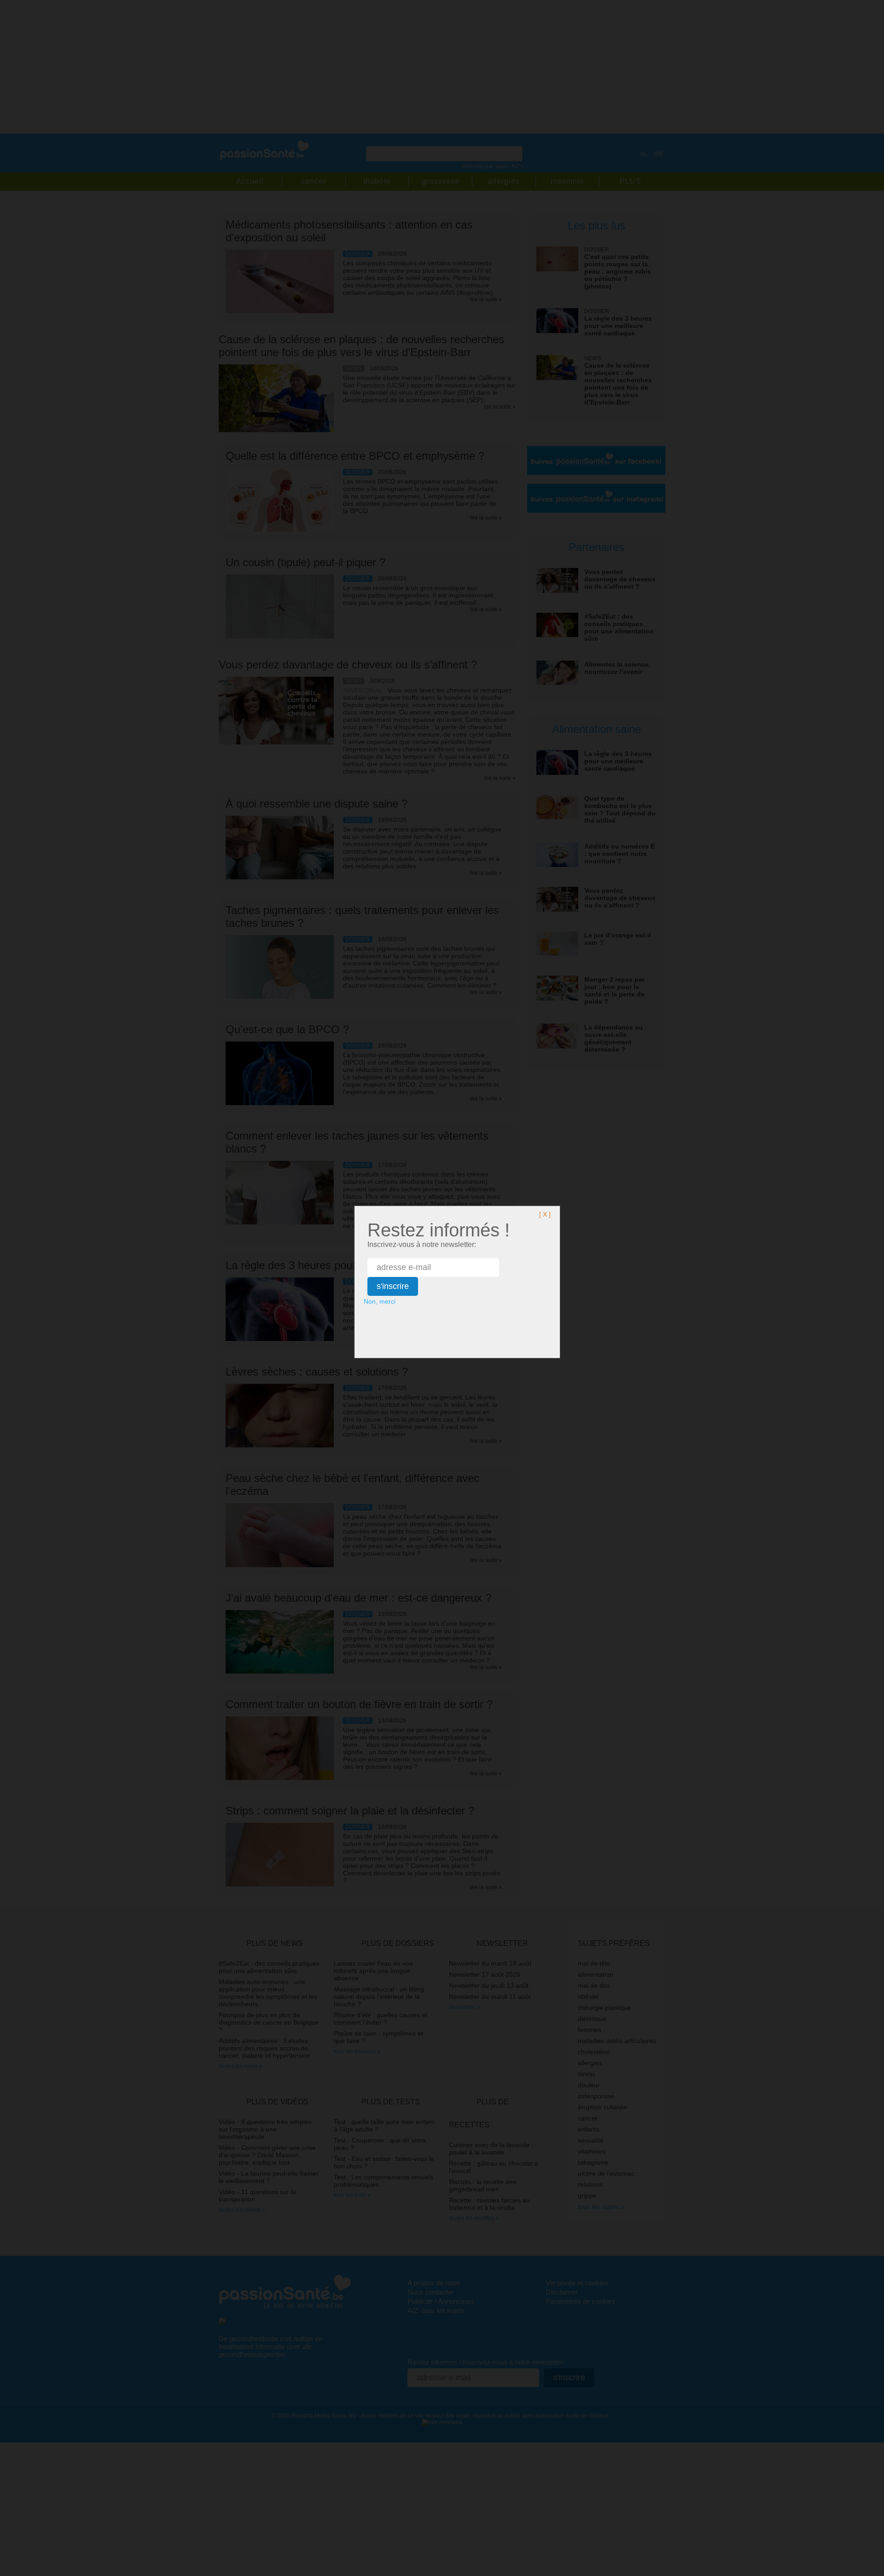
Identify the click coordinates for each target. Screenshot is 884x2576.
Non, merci (380, 1301)
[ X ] (545, 1214)
